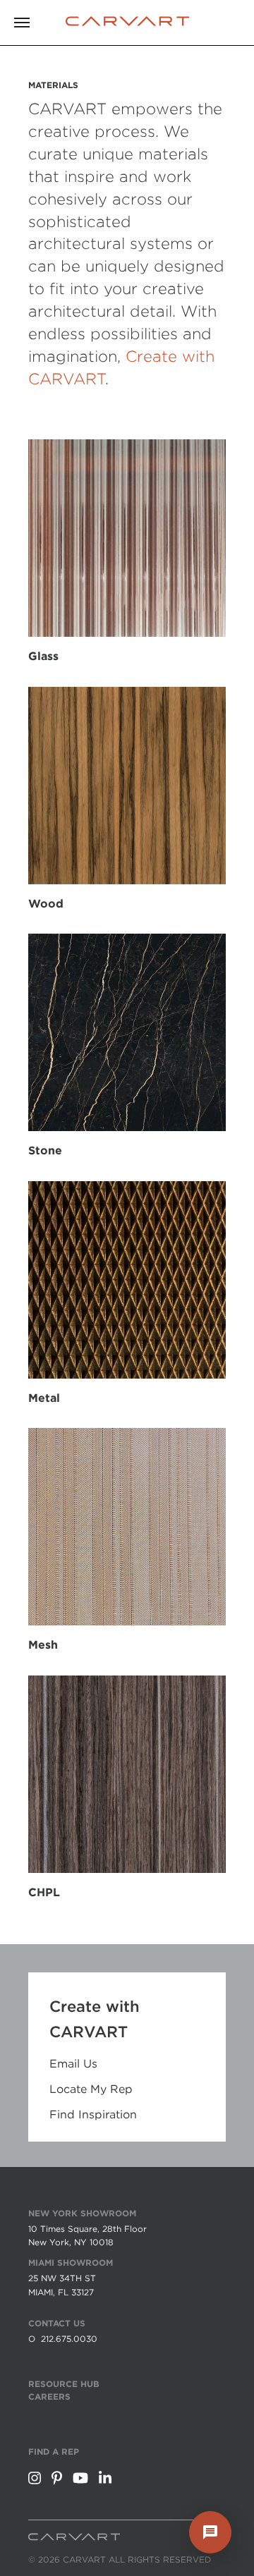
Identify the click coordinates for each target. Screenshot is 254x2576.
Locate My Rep (91, 2089)
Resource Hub (64, 2384)
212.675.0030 (69, 2339)
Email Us (73, 2064)
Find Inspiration (93, 2115)
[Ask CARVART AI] (210, 2532)
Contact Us (57, 2323)
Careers (49, 2397)
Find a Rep (54, 2452)
